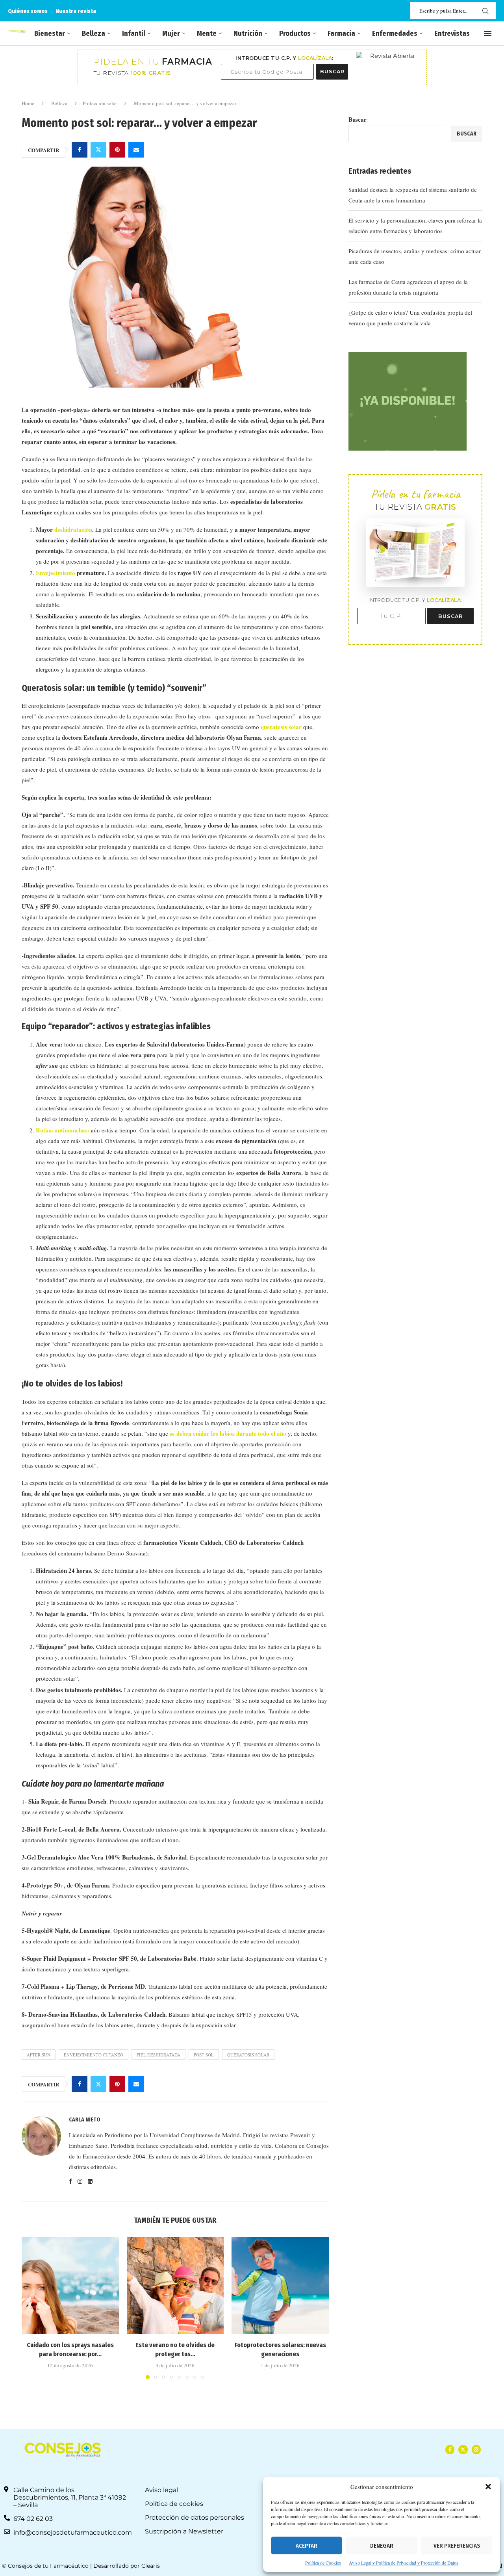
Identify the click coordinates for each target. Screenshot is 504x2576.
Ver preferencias (457, 2546)
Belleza (94, 33)
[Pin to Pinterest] (117, 150)
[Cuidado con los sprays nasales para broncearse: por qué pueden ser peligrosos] (70, 2286)
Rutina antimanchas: (63, 1130)
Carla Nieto (85, 2120)
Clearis (151, 2566)
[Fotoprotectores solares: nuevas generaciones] (280, 2286)
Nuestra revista (76, 11)
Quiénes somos (28, 11)
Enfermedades (395, 33)
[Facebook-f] (450, 2449)
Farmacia (341, 33)
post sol (204, 2055)
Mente (207, 33)
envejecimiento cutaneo (94, 2055)
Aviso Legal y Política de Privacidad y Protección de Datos (404, 2563)
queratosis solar (282, 727)
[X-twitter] (463, 2449)
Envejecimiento (56, 573)
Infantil (134, 33)
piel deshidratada (158, 2055)
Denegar (382, 2546)
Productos (295, 33)
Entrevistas (452, 33)
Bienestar (50, 33)
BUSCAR (332, 71)
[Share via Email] (136, 150)
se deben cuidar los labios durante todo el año (228, 1433)
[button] (488, 2487)
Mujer (171, 33)
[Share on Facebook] (80, 150)
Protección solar (100, 103)
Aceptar (307, 2546)
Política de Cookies (323, 2563)
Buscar (358, 119)
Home (28, 103)
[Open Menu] (488, 33)
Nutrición (248, 33)
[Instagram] (476, 2449)
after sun (39, 2055)
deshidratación (73, 529)
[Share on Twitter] (98, 150)
